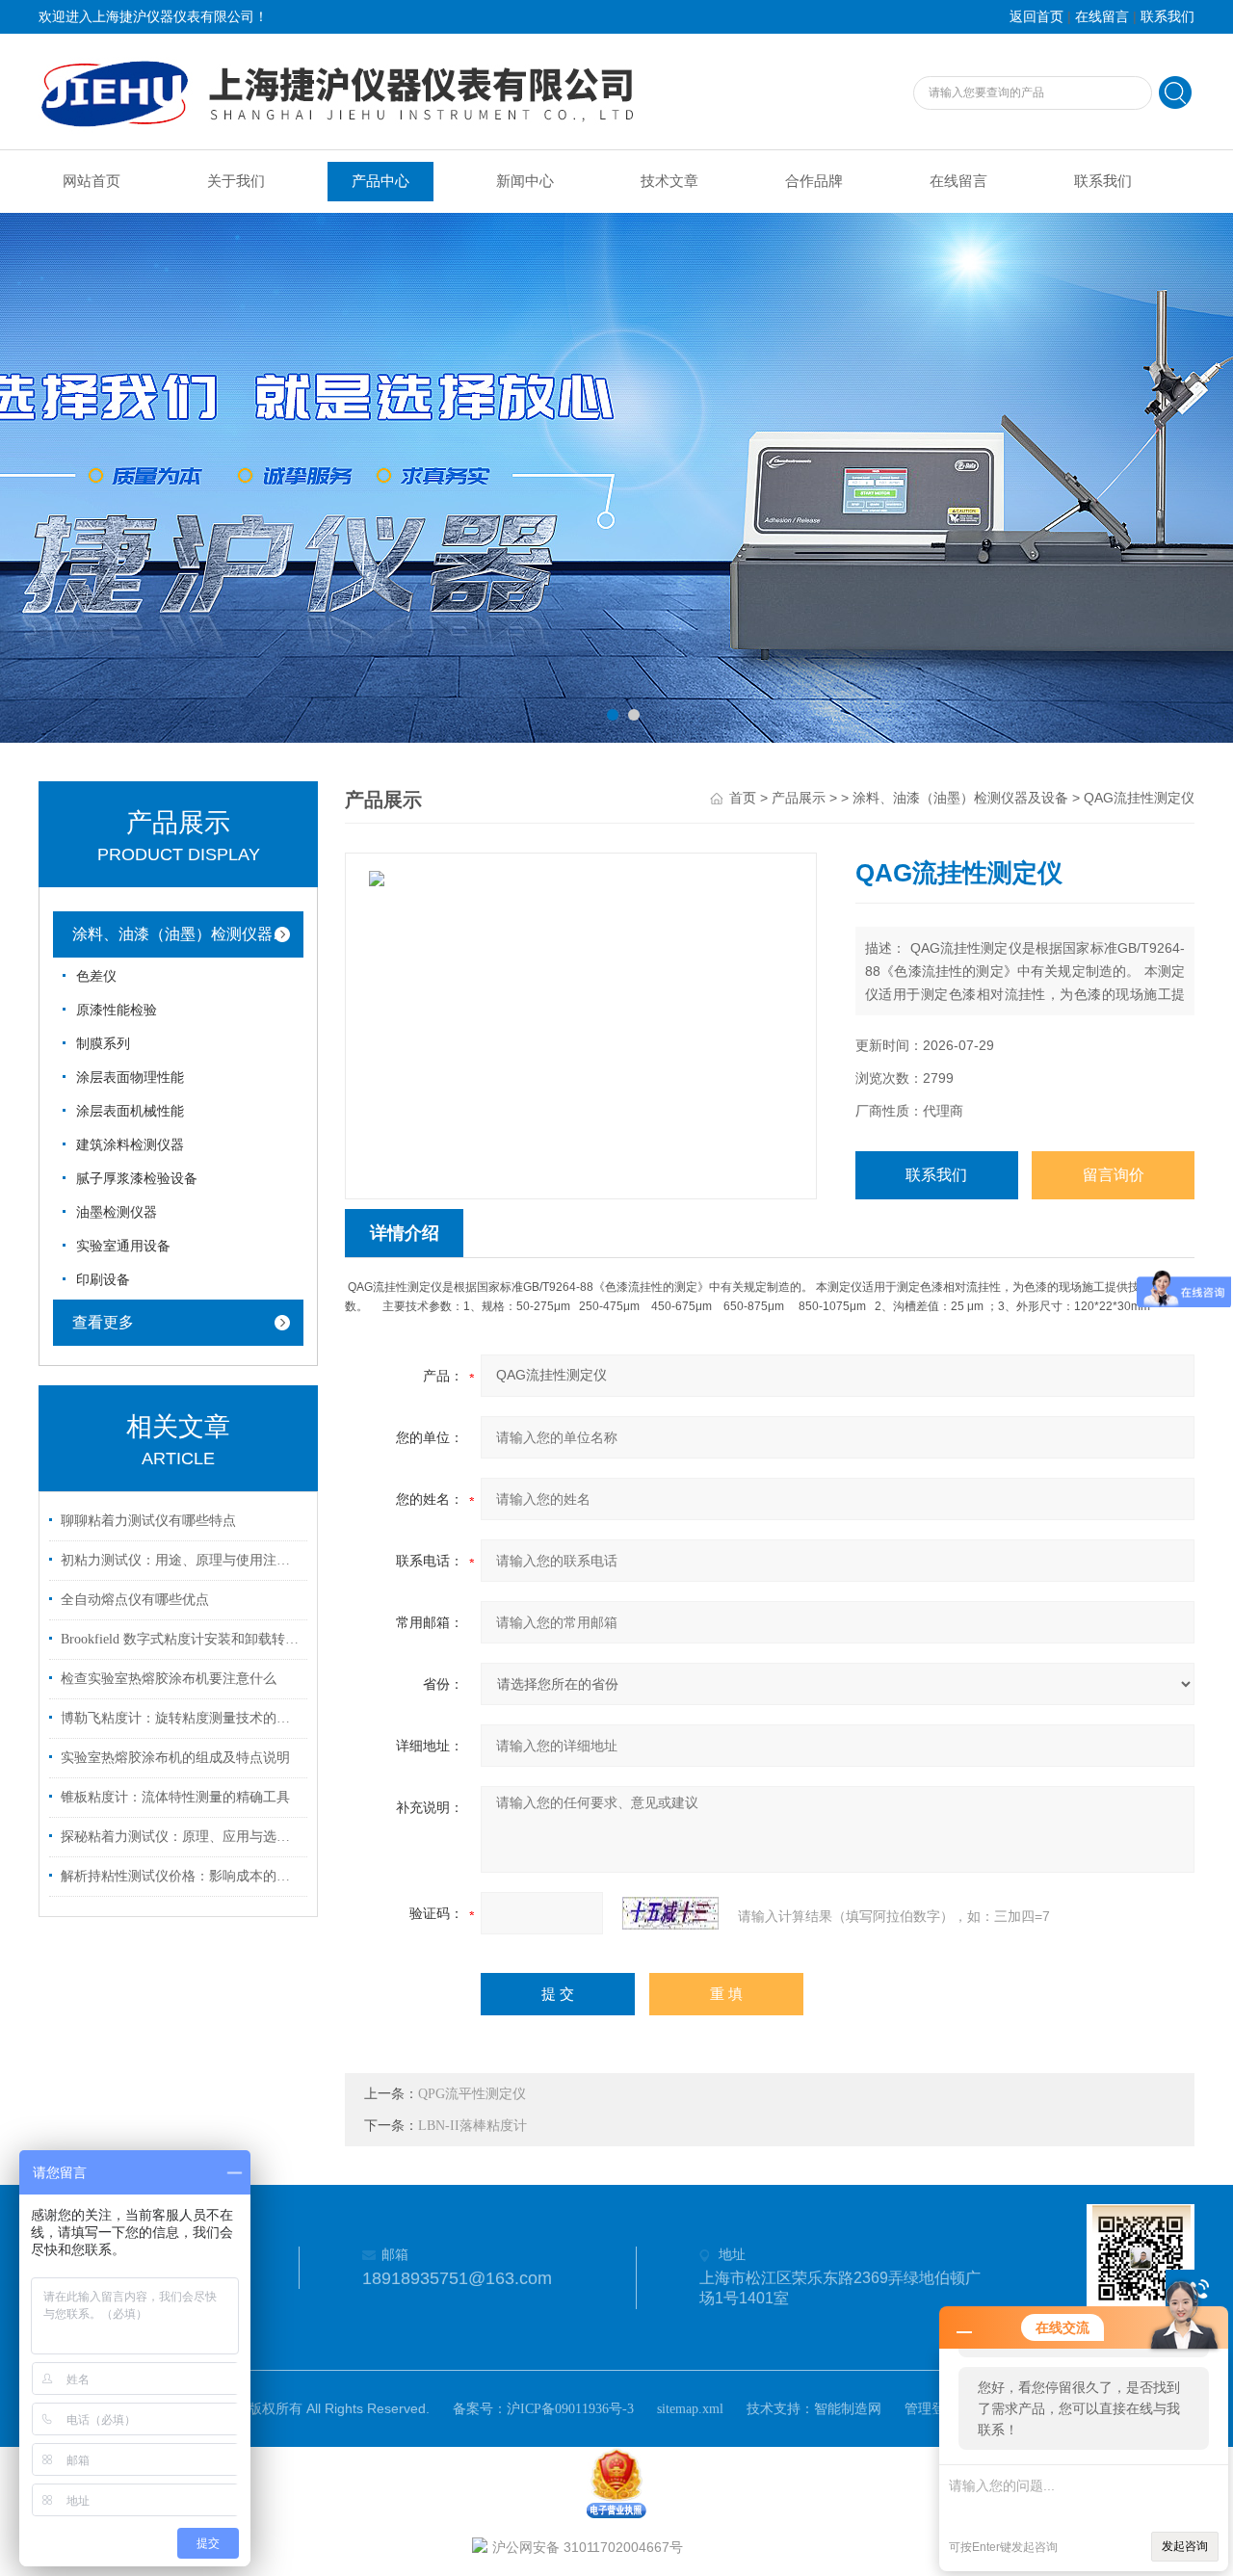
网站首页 (92, 181)
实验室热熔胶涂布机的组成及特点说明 (175, 1758)
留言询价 (1114, 1175)
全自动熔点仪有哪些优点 (135, 1600)
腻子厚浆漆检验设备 (137, 1179)
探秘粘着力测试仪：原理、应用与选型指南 (181, 1837)
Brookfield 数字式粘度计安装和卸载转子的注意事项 (181, 1639)
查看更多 (103, 1322)
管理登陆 (931, 2409)
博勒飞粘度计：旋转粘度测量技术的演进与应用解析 (181, 1718)
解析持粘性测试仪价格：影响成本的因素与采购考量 (181, 1876)
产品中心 (380, 181)
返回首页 (1036, 17)
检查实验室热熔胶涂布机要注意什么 (169, 1679)
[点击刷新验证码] (670, 1913)
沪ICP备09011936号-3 (570, 2409)
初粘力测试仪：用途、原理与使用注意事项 (181, 1560)
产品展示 (799, 798)
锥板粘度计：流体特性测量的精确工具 (175, 1797)
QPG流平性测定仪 (472, 2094)
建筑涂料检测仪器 (130, 1145)
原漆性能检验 (117, 1010)
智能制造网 (848, 2409)
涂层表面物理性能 (130, 1078)
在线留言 (1102, 17)
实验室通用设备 (123, 1246)
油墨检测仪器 (117, 1212)
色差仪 (96, 976)
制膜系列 (103, 1044)
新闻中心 (525, 181)
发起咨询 (1185, 2546)
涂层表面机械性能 (130, 1111)
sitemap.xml (690, 2409)
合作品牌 (814, 181)
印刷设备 (103, 1280)
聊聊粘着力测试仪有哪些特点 (148, 1521)
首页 (743, 798)
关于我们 (236, 181)
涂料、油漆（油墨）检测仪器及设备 (193, 934)
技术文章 (669, 181)
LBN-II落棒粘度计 (472, 2126)
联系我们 (1167, 17)
